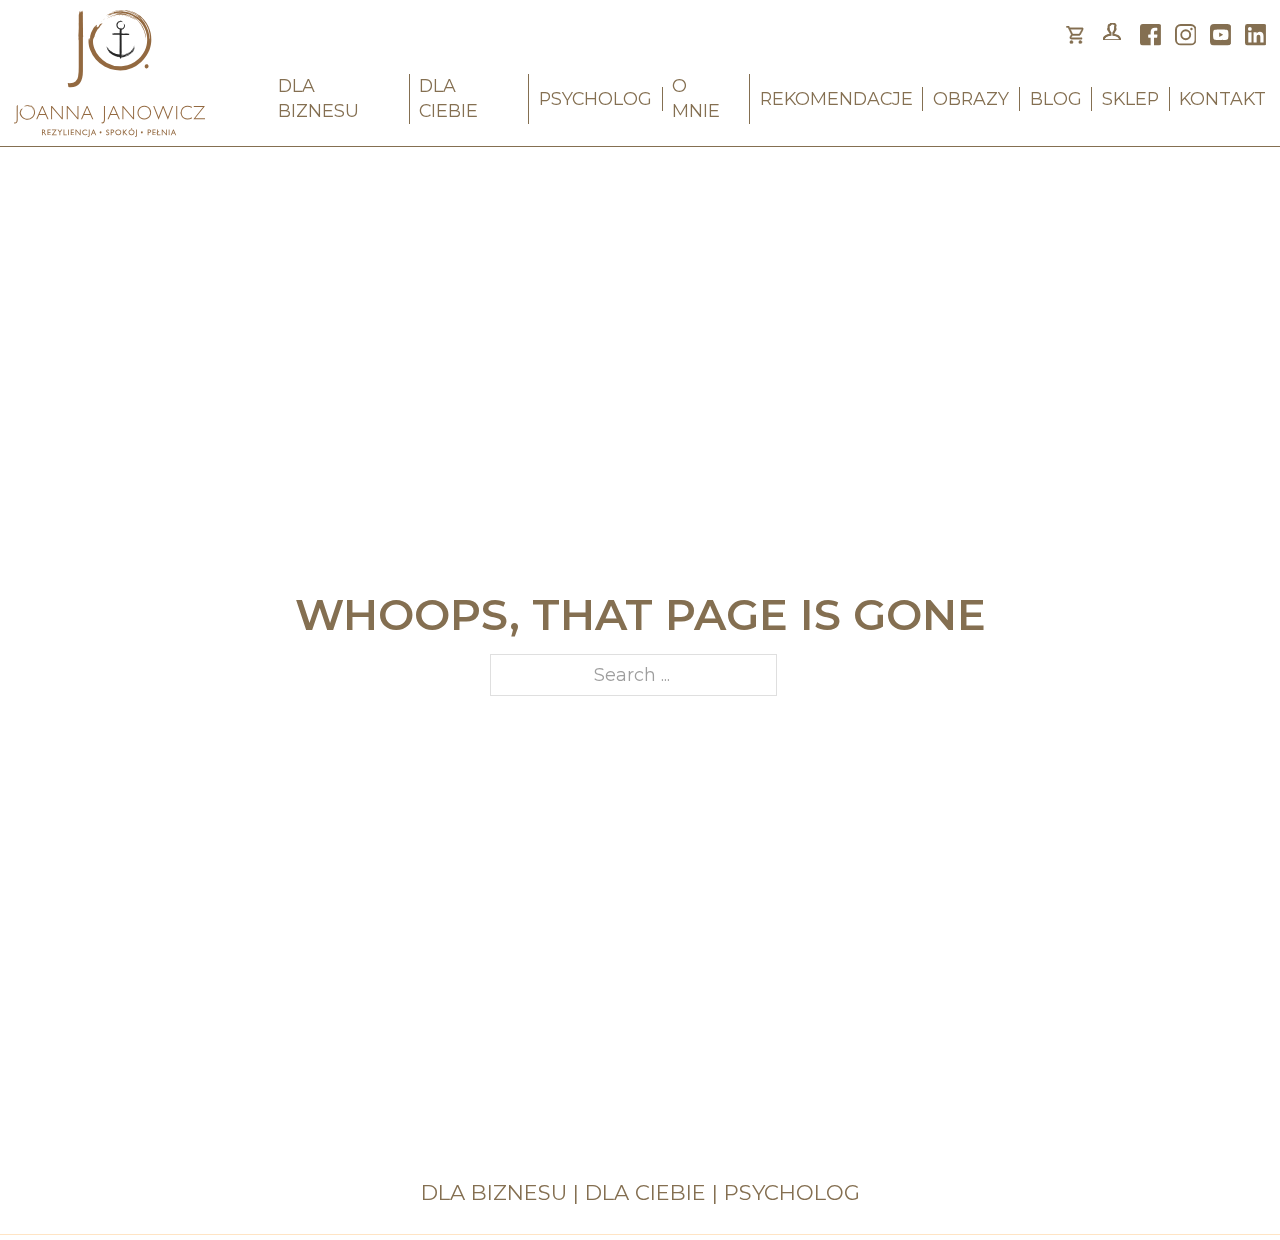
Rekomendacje (836, 98)
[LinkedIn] (1256, 35)
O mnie (696, 98)
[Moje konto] (1112, 34)
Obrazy (971, 98)
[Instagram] (1186, 35)
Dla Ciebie (448, 98)
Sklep (1130, 98)
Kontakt (1222, 98)
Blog (1056, 98)
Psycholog (595, 98)
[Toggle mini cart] (1075, 35)
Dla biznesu (318, 98)
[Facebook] (1151, 35)
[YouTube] (1221, 35)
